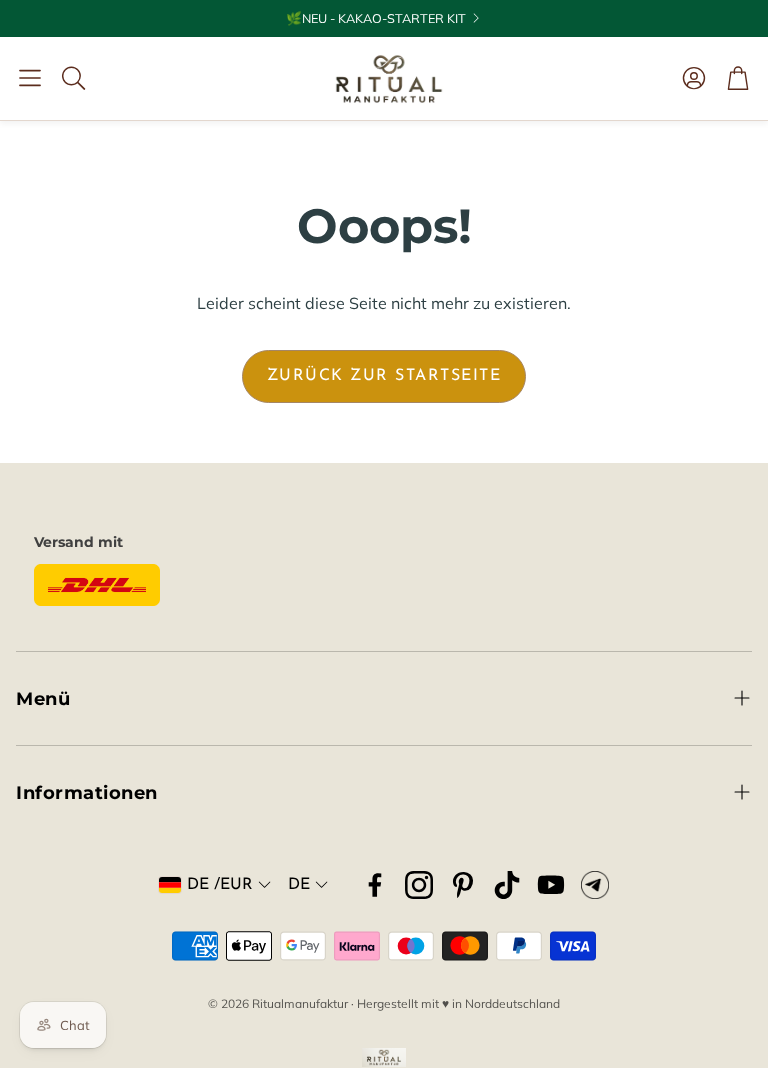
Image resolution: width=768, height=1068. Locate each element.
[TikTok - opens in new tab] (507, 885)
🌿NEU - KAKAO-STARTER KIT (376, 18)
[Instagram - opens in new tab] (419, 885)
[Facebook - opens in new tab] (375, 885)
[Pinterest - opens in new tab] (463, 885)
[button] (30, 78)
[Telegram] (595, 885)
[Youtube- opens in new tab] (551, 885)
